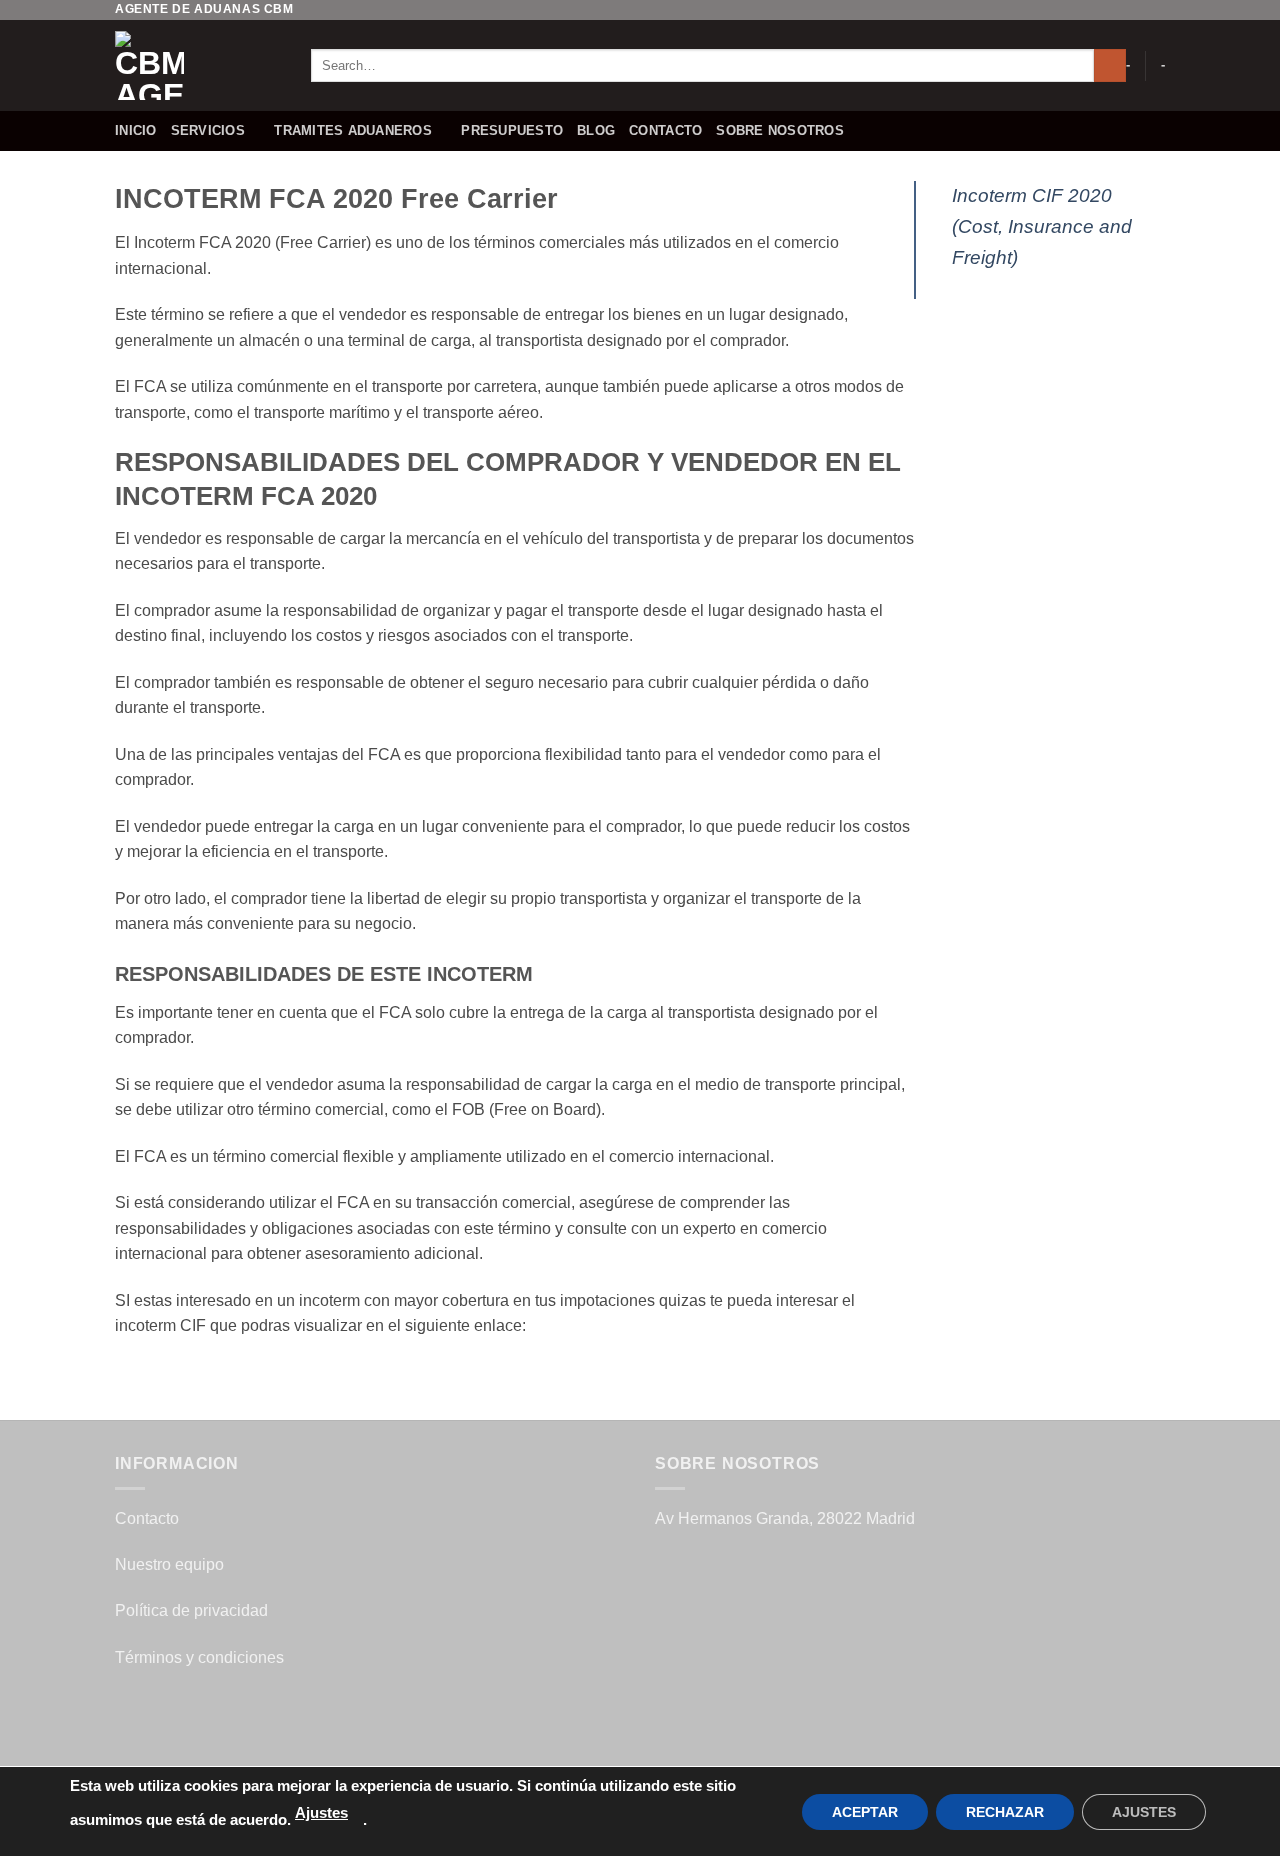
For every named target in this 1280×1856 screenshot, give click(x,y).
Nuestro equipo (169, 1564)
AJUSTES (1144, 1811)
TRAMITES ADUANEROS (353, 130)
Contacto (665, 130)
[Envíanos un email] (1155, 10)
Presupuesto (512, 130)
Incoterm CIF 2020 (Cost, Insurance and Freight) (1042, 226)
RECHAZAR (1005, 1811)
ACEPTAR (865, 1811)
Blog (596, 130)
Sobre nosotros (780, 130)
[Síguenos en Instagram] (1117, 10)
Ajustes (321, 1813)
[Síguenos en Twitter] (1136, 10)
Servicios (208, 130)
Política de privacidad (191, 1610)
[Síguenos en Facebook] (1098, 10)
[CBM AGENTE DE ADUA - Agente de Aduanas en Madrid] (198, 65)
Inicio (136, 130)
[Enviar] (1110, 66)
